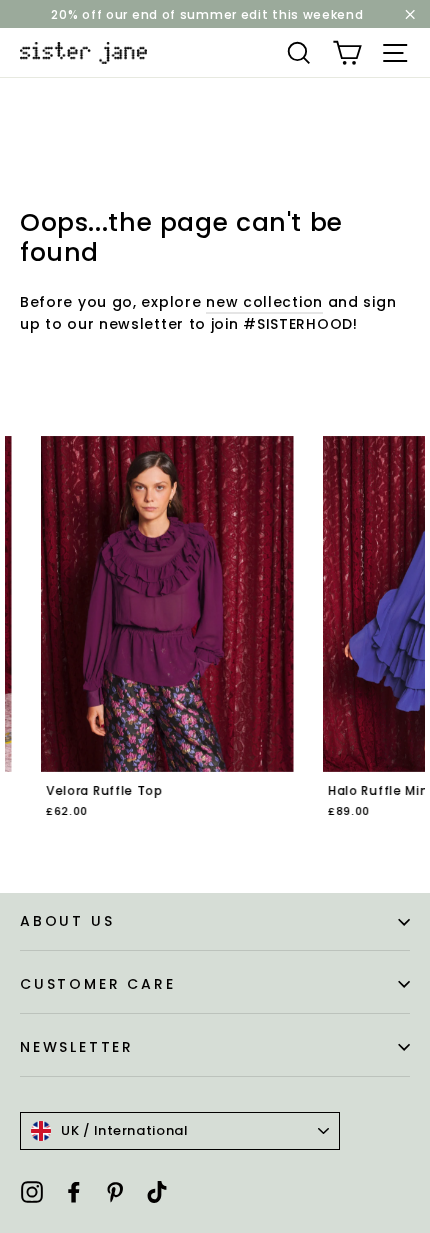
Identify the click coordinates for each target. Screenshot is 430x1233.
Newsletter (77, 1047)
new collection (264, 302)
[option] (146, 641)
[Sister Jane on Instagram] (32, 1191)
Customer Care (97, 984)
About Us (67, 921)
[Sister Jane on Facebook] (74, 1191)
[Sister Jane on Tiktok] (157, 1191)
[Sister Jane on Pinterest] (115, 1191)
